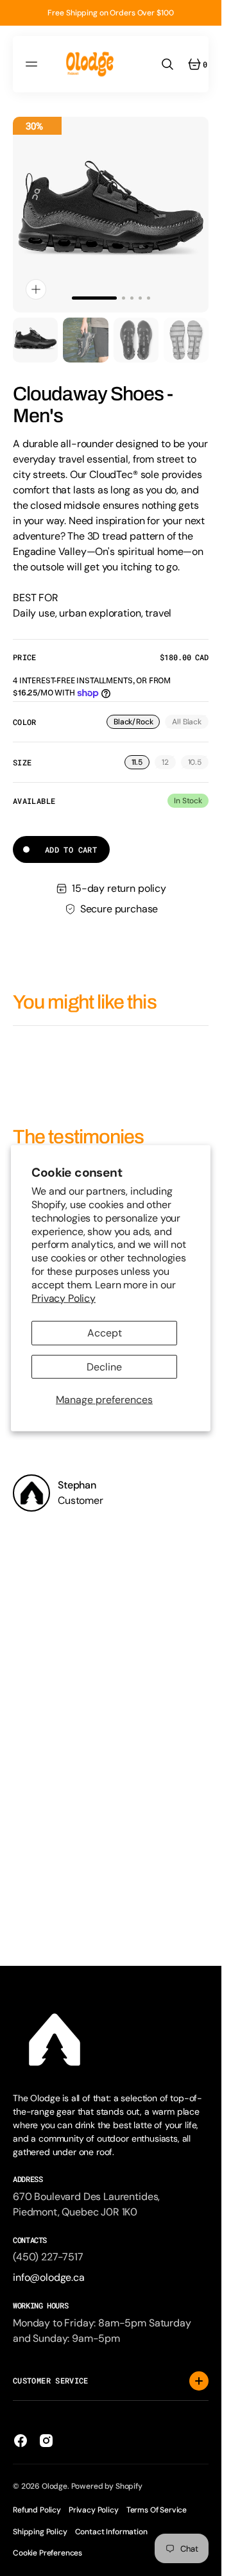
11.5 (141, 763)
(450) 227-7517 (48, 2257)
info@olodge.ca (49, 2277)
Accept (105, 1333)
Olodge (55, 2486)
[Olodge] (90, 64)
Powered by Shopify (107, 2486)
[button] (33, 64)
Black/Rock (137, 723)
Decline (104, 1366)
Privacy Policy (64, 1298)
